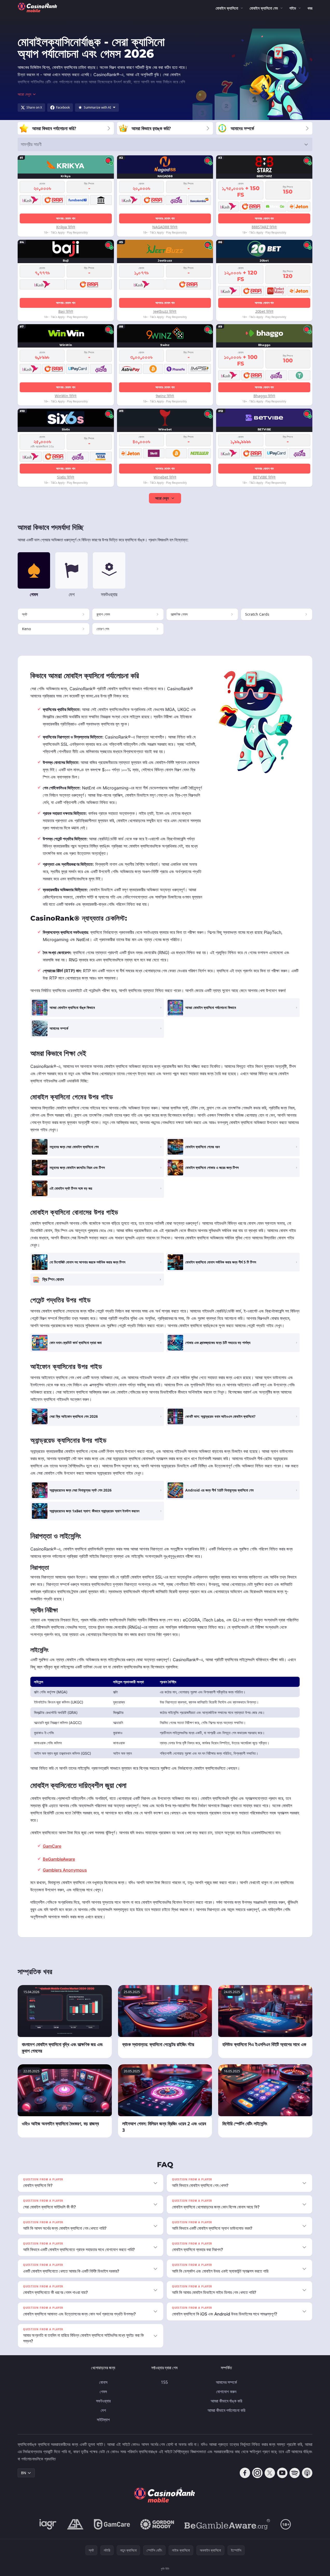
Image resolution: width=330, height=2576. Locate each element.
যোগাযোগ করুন (226, 2392)
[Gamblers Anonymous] (75, 2524)
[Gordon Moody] (157, 2524)
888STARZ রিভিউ (264, 227)
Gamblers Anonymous (65, 1870)
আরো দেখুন (162, 498)
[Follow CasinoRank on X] (270, 2473)
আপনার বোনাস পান (66, 218)
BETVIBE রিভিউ (264, 477)
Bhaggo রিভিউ (264, 396)
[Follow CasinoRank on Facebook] (245, 2473)
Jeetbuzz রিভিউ (165, 311)
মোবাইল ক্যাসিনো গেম (264, 8)
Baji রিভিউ (66, 311)
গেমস (103, 2392)
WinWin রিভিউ (66, 396)
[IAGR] (48, 2524)
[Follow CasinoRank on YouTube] (282, 2473)
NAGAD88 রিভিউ (165, 227)
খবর (310, 8)
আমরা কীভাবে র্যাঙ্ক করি (226, 2401)
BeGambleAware (59, 1859)
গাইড (293, 8)
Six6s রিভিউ (66, 477)
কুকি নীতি (165, 2569)
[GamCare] (112, 2524)
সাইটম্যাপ (103, 2420)
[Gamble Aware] (227, 2524)
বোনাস (103, 2382)
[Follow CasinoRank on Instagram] (257, 2473)
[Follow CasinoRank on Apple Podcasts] (307, 2473)
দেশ (103, 2410)
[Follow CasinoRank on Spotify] (295, 2473)
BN (24, 2473)
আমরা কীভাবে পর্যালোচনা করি (226, 2410)
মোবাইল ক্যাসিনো (227, 8)
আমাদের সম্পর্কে (226, 2382)
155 (164, 2382)
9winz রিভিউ (165, 396)
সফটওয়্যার (103, 2401)
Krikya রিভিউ (66, 227)
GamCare (52, 1846)
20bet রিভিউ (264, 311)
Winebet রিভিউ (165, 477)
